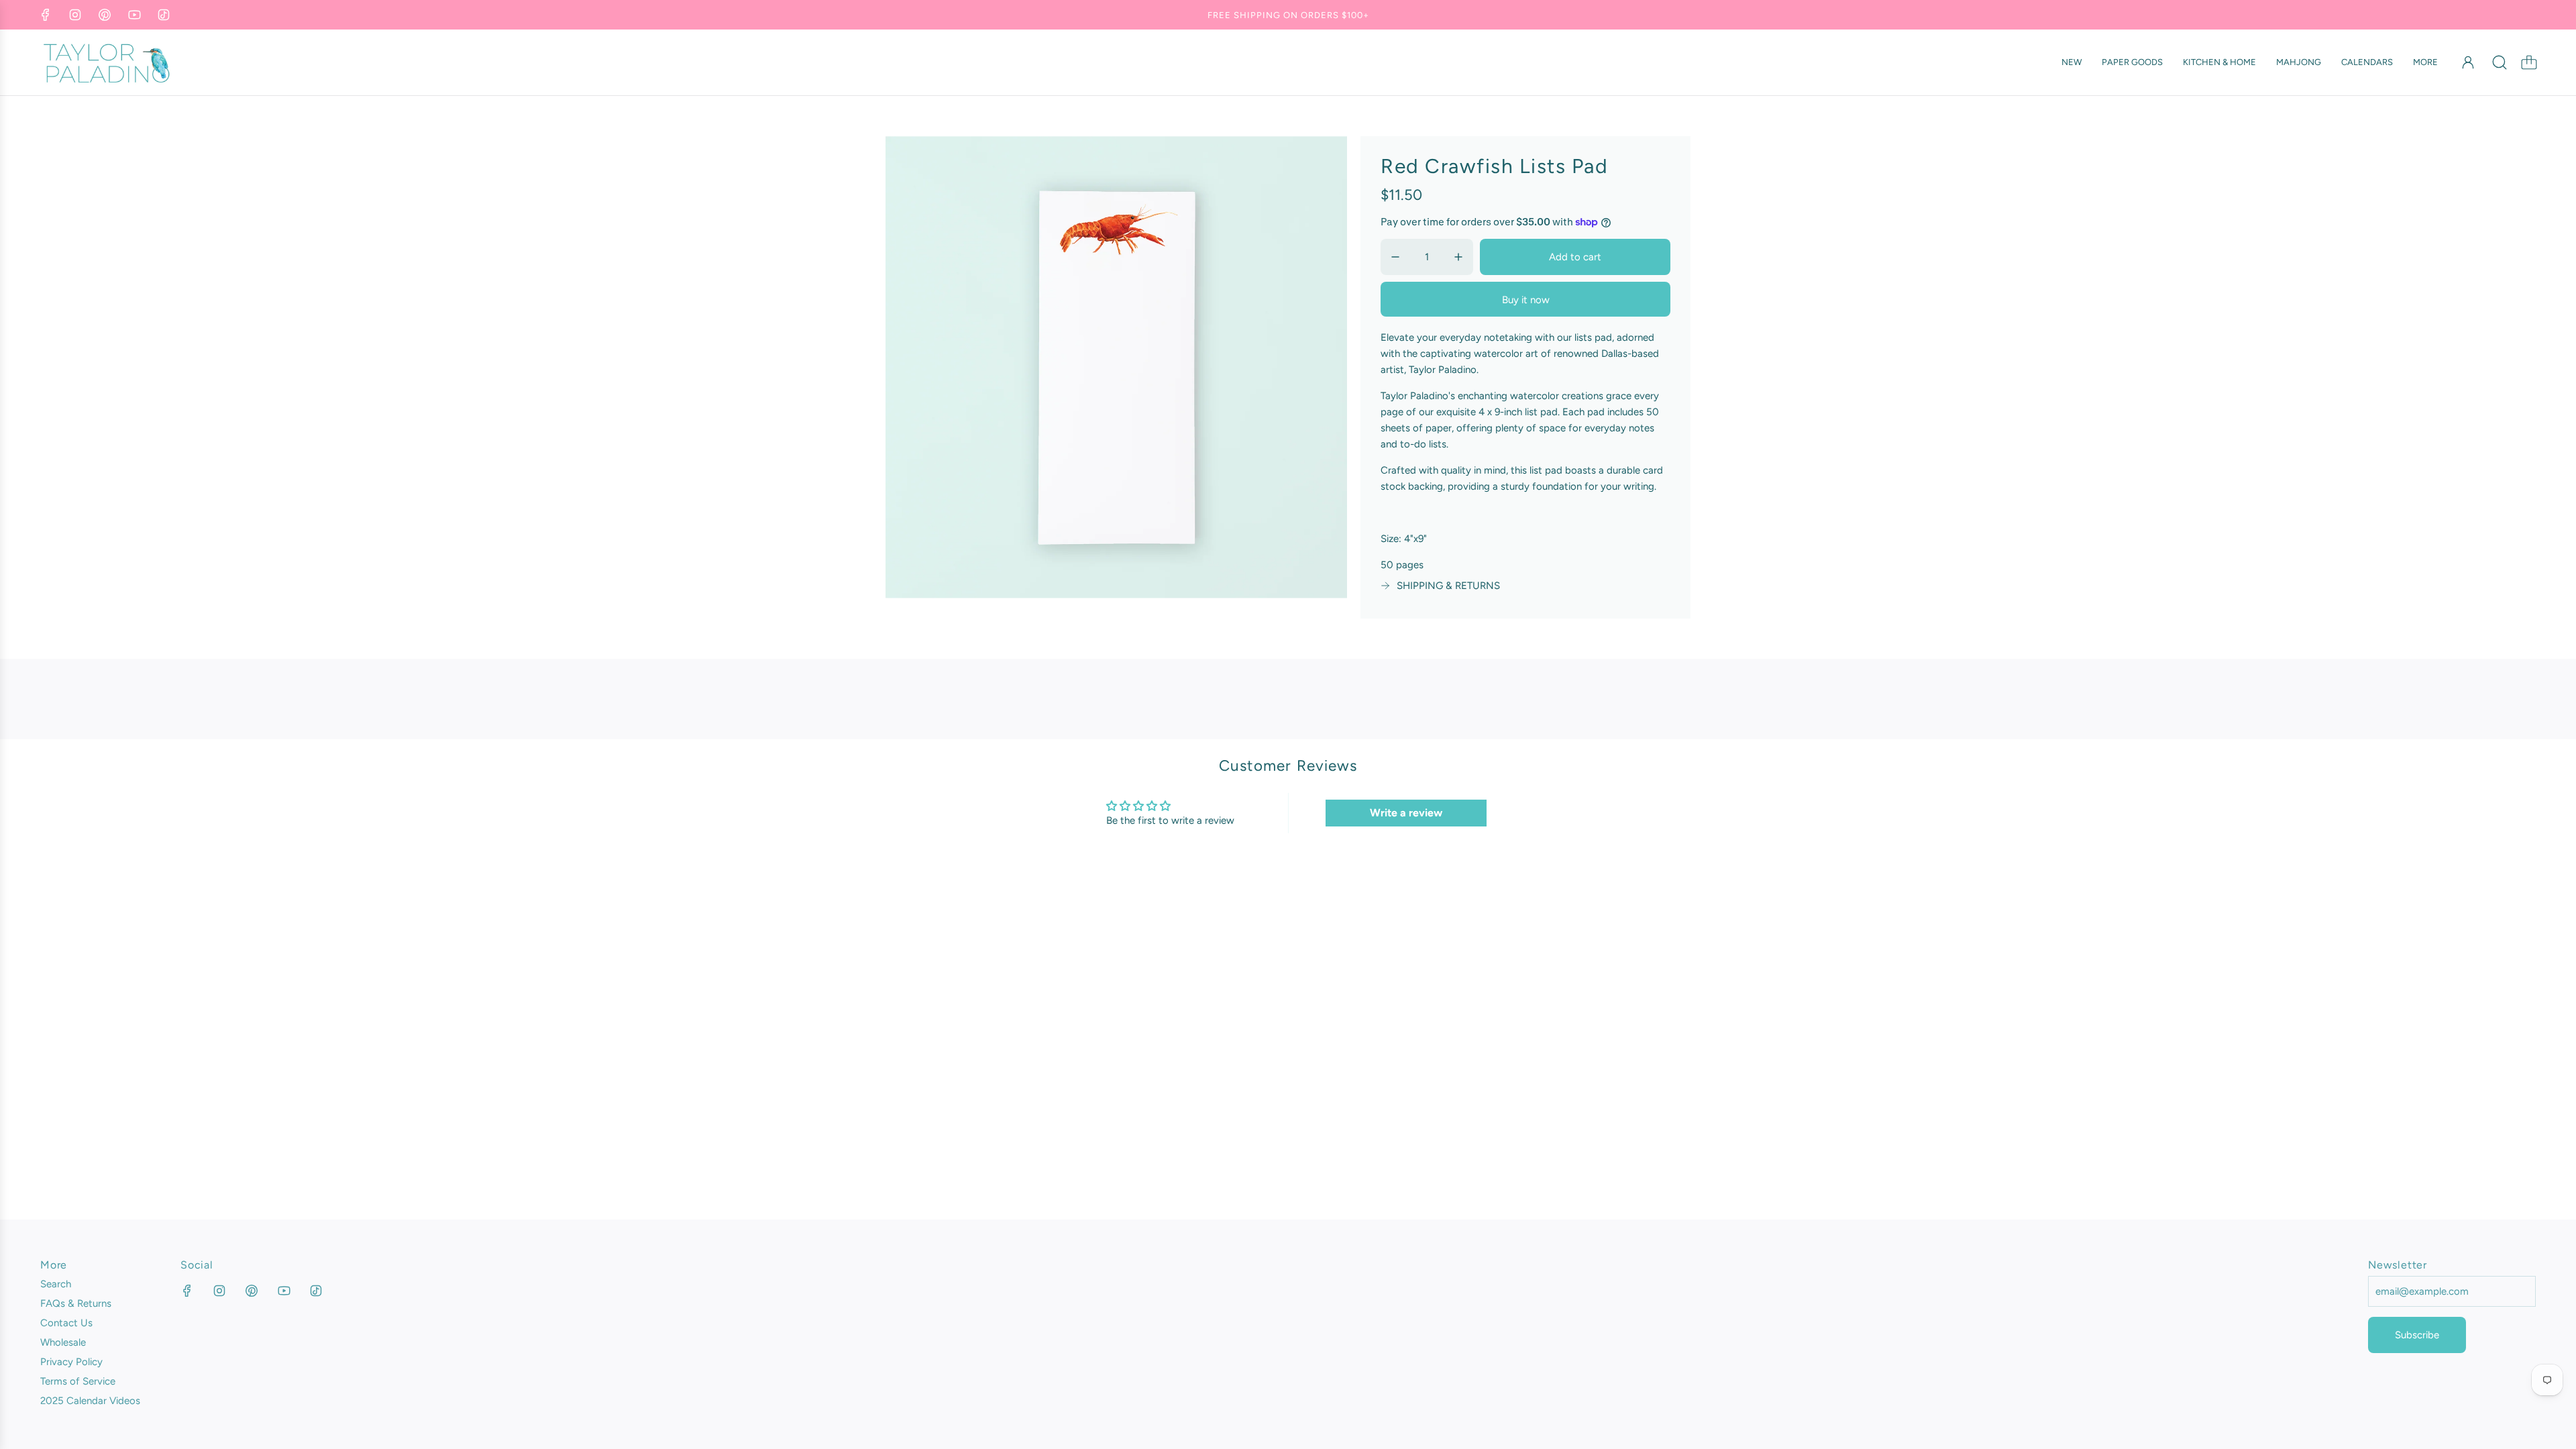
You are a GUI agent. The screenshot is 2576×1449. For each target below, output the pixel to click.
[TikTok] (164, 15)
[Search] (2500, 62)
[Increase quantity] (1458, 257)
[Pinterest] (105, 15)
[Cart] (2529, 62)
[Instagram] (75, 15)
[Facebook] (46, 15)
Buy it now (1526, 300)
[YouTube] (134, 15)
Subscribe (2417, 1335)
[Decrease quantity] (1395, 257)
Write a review (1406, 813)
